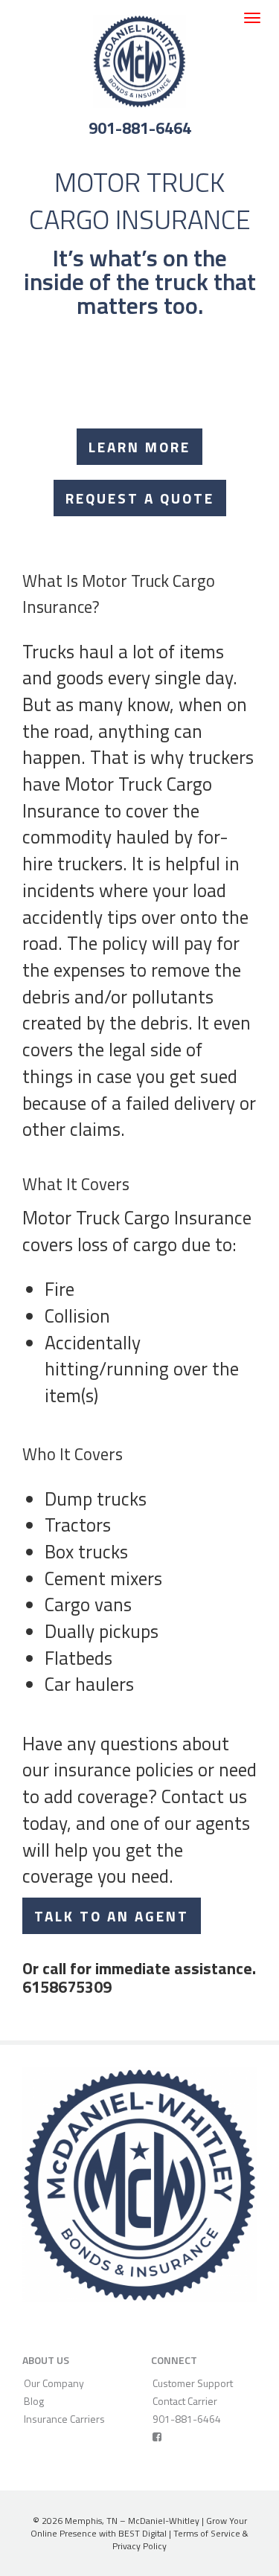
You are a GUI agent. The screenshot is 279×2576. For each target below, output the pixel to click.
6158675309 (67, 1987)
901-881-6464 (140, 128)
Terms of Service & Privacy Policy (180, 2540)
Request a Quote (140, 498)
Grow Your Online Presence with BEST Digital (139, 2527)
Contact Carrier (185, 2401)
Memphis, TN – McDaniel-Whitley (132, 2521)
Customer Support (193, 2383)
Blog (34, 2401)
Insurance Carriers (64, 2419)
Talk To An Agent (112, 1916)
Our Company (54, 2383)
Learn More (139, 447)
